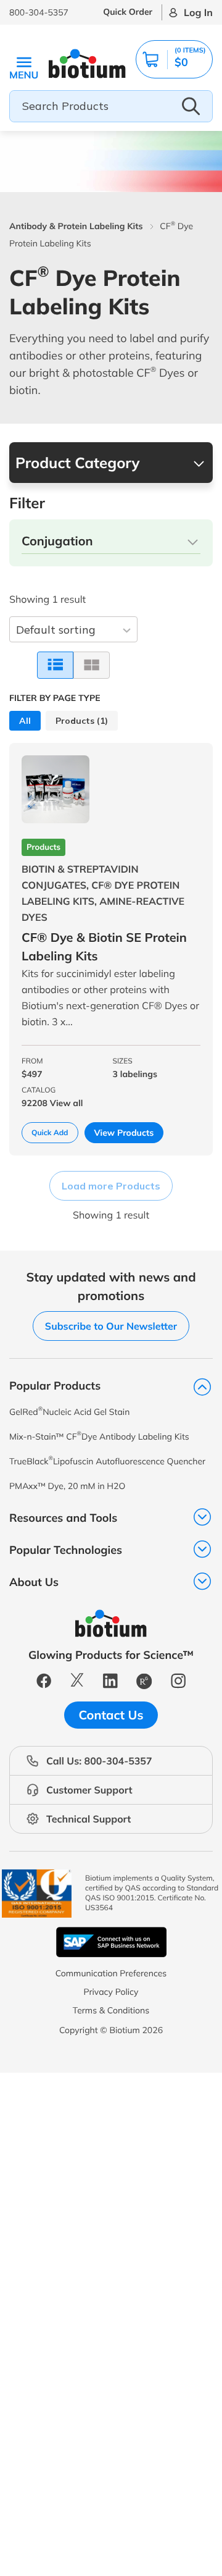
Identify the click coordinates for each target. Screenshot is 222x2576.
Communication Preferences (111, 1973)
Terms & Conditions (111, 2010)
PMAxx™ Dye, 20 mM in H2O (67, 1486)
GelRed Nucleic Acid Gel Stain (69, 1412)
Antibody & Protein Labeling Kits (76, 226)
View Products (124, 1133)
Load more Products (111, 1186)
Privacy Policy (111, 1992)
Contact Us (111, 1715)
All (25, 721)
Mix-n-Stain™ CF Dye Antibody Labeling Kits (99, 1436)
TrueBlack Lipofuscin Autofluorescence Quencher (107, 1461)
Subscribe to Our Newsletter (111, 1326)
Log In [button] (198, 12)
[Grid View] (92, 665)
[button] (174, 59)
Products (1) (82, 721)
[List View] (55, 665)
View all (67, 1103)
